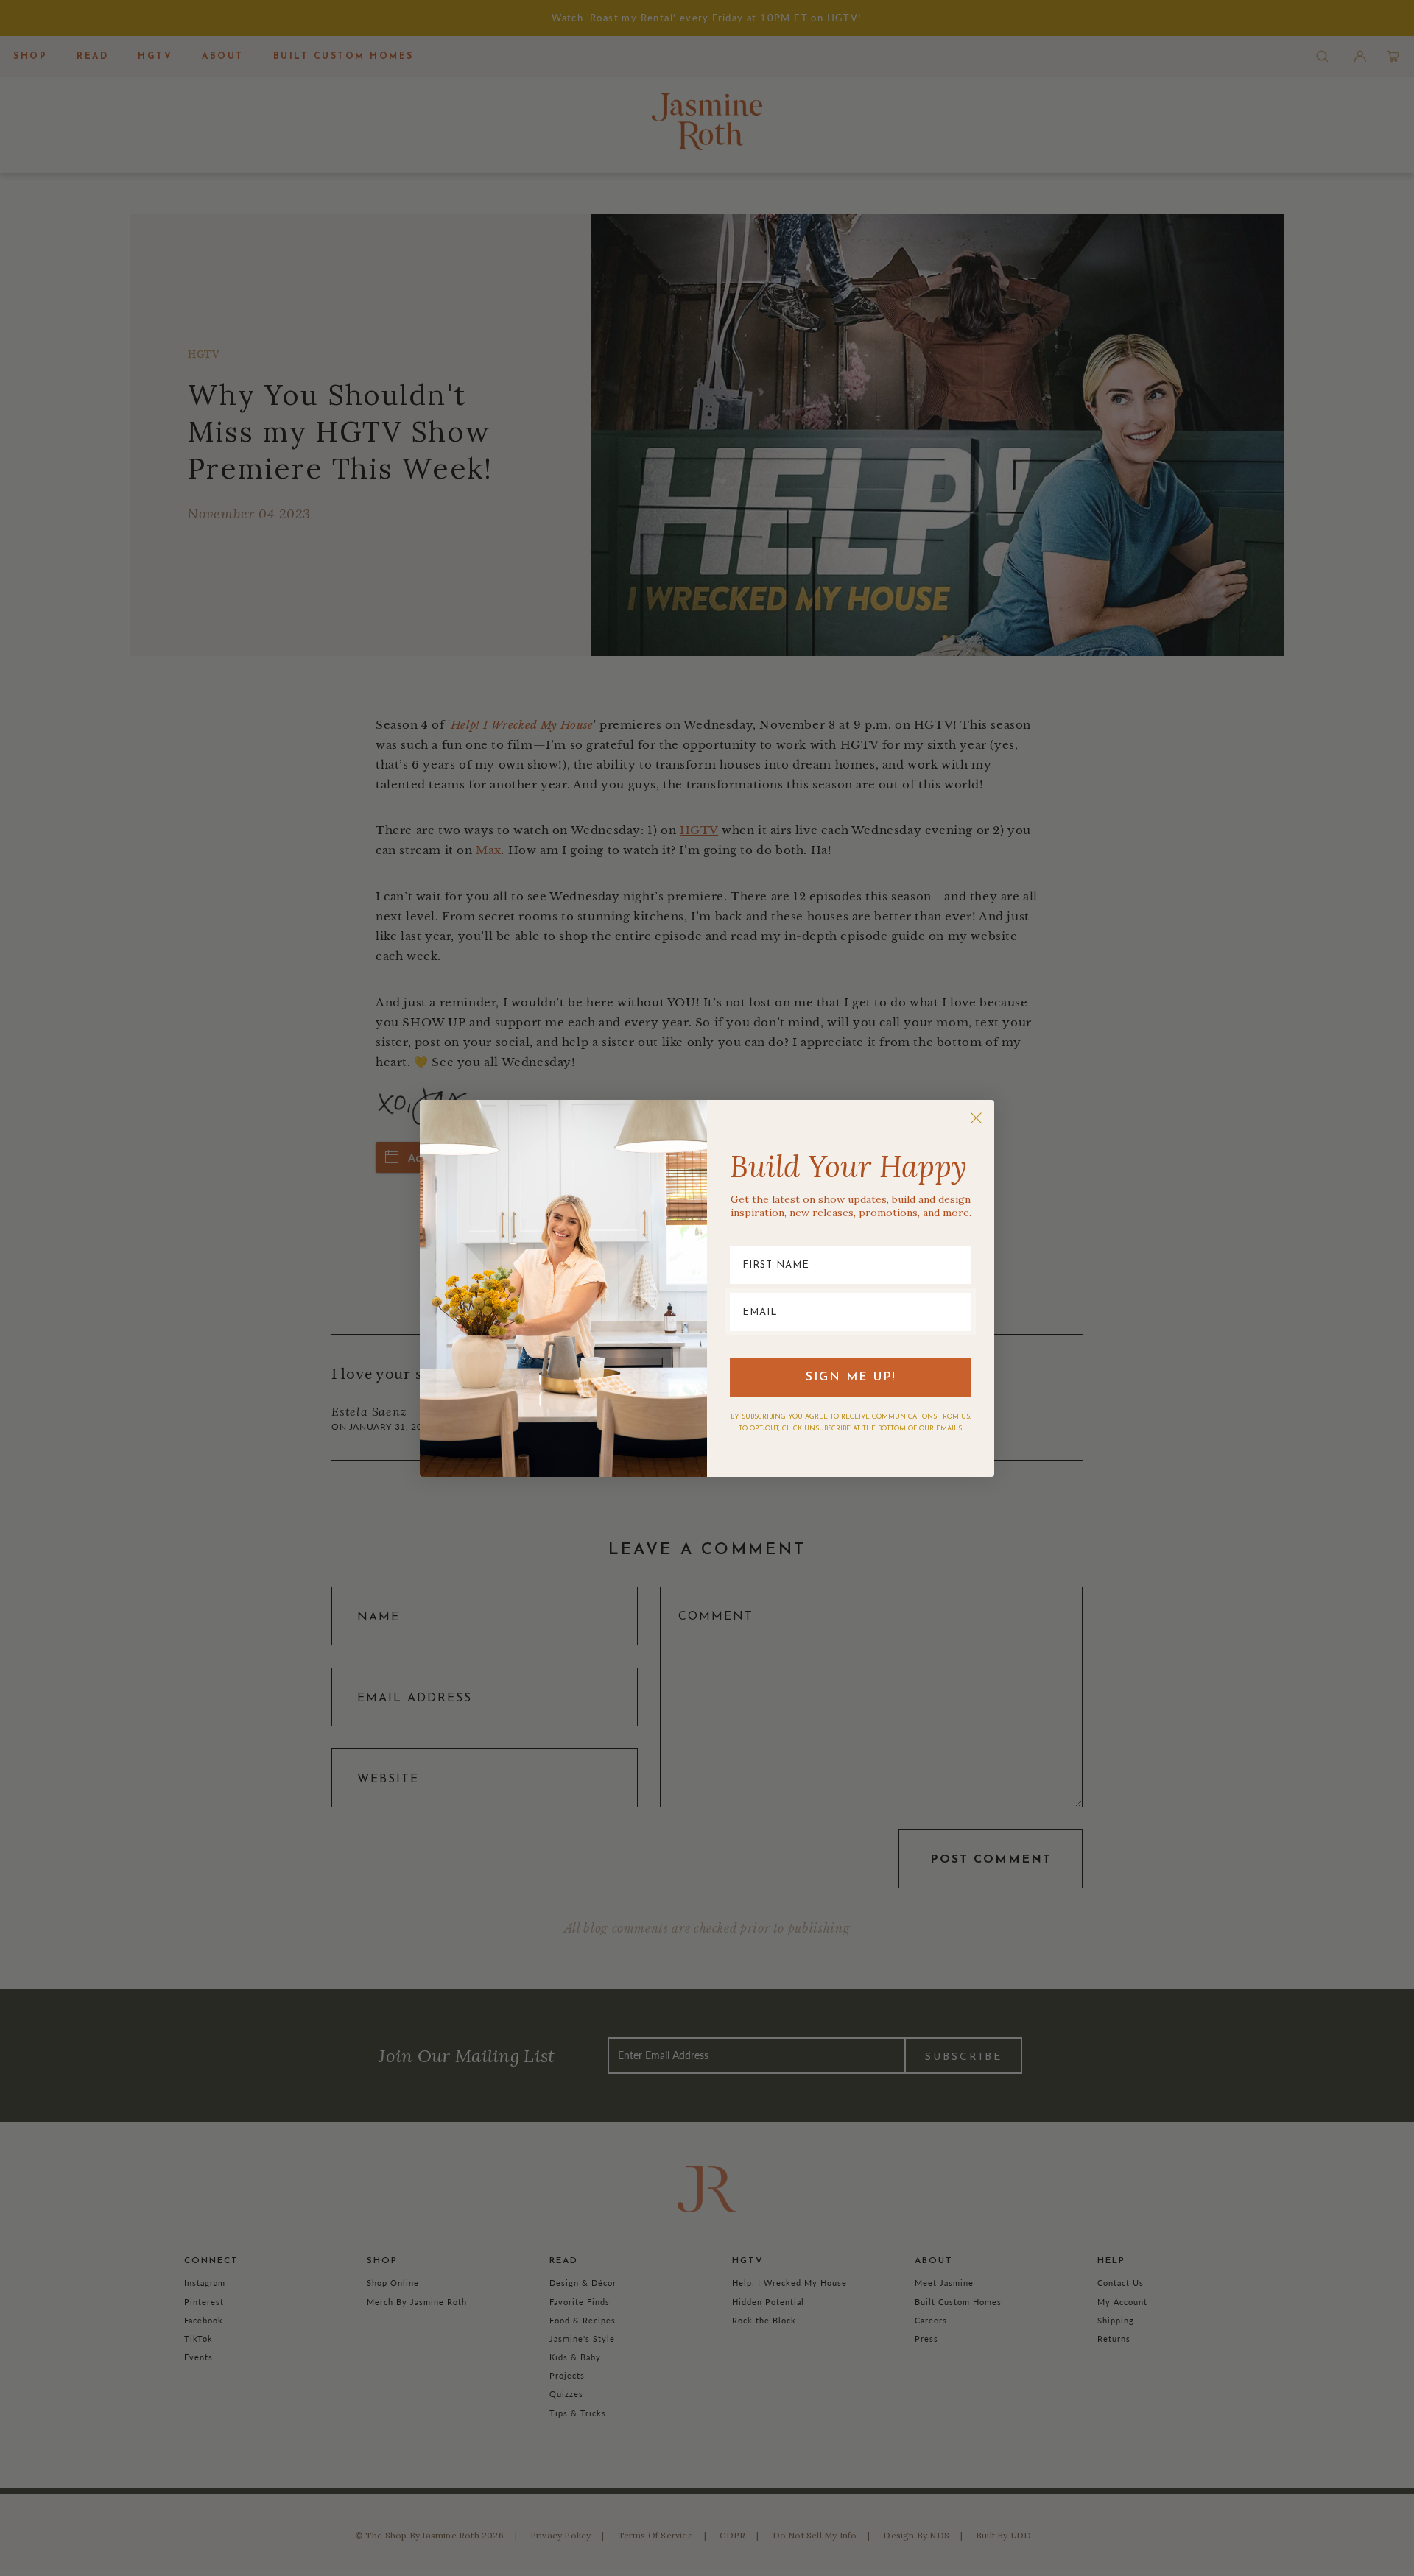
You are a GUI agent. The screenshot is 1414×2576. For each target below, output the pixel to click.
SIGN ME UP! (851, 1377)
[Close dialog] (976, 1118)
